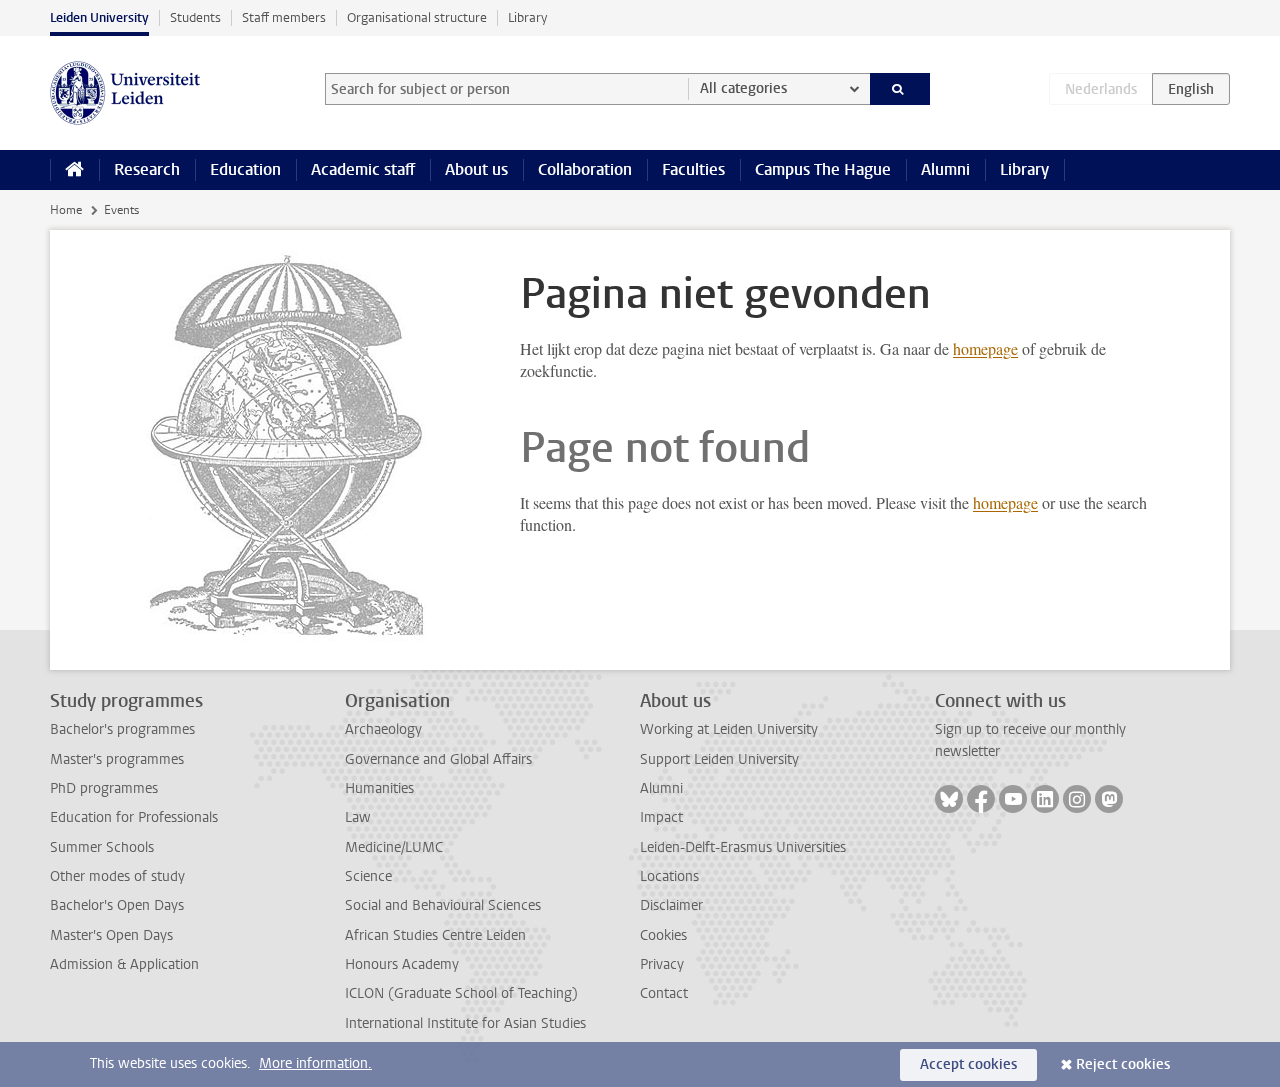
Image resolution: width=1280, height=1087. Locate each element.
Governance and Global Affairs (438, 759)
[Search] (900, 89)
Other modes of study (117, 876)
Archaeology (383, 729)
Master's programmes (117, 759)
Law (358, 817)
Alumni (945, 169)
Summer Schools (102, 847)
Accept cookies (968, 1064)
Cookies (663, 935)
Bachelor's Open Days (117, 905)
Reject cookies (1123, 1064)
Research (147, 169)
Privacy (662, 964)
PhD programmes (104, 788)
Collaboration (585, 169)
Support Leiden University (719, 759)
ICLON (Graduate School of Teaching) (461, 993)
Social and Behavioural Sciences (443, 905)
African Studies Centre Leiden (435, 935)
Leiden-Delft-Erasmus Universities (743, 847)
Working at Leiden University (729, 729)
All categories (743, 88)
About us (476, 169)
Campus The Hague (823, 169)
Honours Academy (402, 964)
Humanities (379, 788)
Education (245, 169)
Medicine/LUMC (394, 847)
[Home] (74, 170)
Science (368, 876)
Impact (661, 817)
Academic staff (363, 169)
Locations (669, 876)
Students (195, 17)
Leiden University (99, 17)
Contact (664, 993)
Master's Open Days (111, 935)
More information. (315, 1063)
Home (66, 210)
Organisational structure (417, 17)
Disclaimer (671, 905)
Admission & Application (124, 964)
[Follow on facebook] (981, 799)
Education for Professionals (134, 817)
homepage (985, 348)
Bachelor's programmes (122, 729)
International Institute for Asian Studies (465, 1023)
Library (527, 17)
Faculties (693, 169)
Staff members (284, 17)
